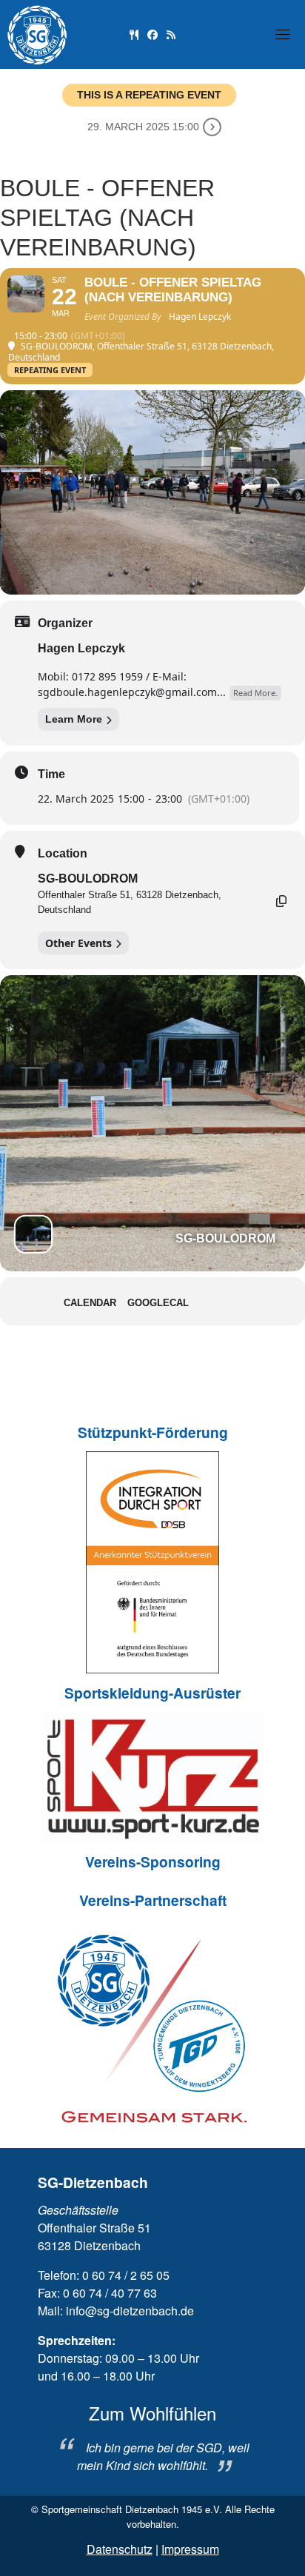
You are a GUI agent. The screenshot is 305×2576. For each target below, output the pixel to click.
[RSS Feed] (171, 34)
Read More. (255, 693)
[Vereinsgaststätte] (134, 34)
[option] (152, 2438)
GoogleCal (158, 1303)
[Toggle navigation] (283, 34)
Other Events (78, 943)
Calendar (90, 1303)
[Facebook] (152, 34)
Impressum (190, 2549)
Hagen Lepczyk (81, 648)
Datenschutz (120, 2549)
